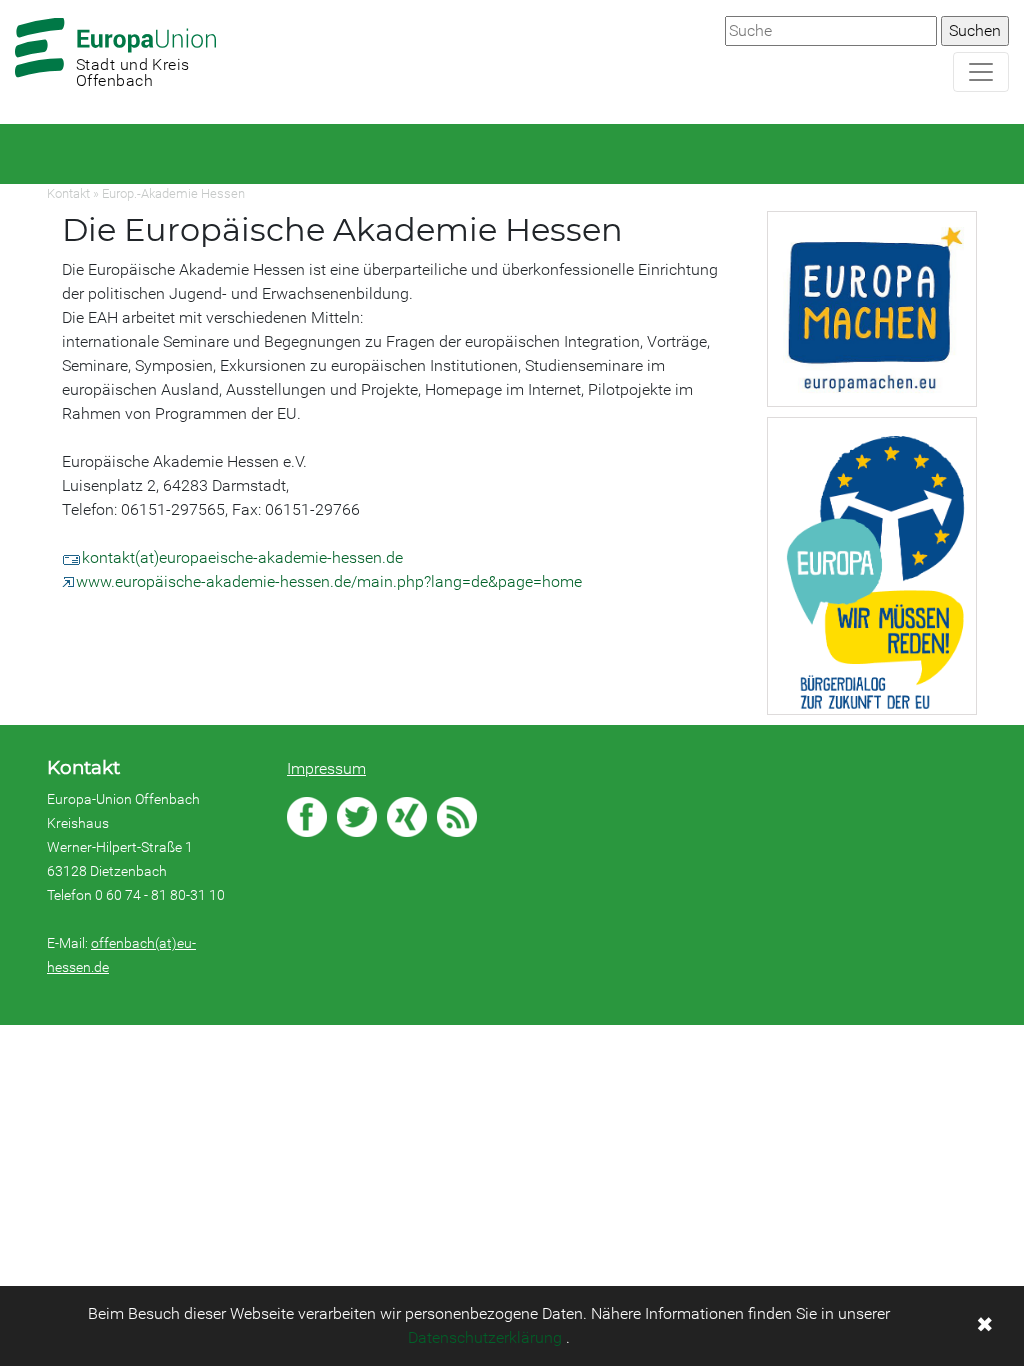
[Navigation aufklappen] (981, 72)
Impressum (326, 768)
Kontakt (68, 193)
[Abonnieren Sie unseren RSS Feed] (457, 817)
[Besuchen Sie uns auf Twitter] (357, 817)
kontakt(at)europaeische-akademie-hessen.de (242, 557)
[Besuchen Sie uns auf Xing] (407, 817)
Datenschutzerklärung (485, 1337)
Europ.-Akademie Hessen (173, 193)
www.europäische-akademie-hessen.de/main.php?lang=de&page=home (329, 581)
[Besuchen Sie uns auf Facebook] (307, 817)
